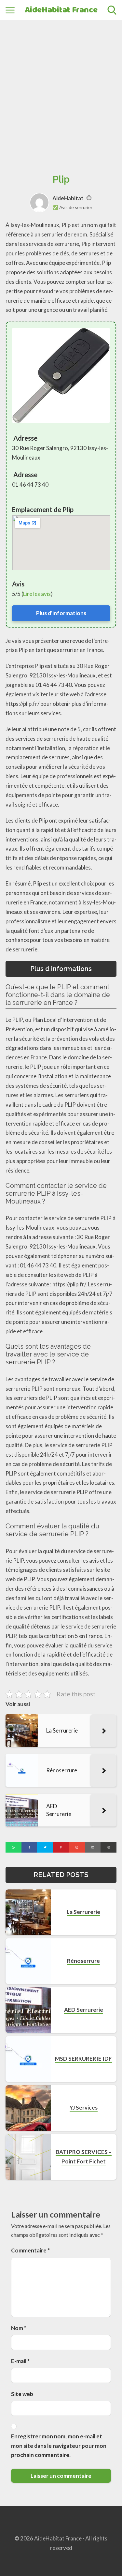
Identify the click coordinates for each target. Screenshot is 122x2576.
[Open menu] (10, 10)
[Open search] (112, 10)
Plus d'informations (61, 613)
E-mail (20, 2361)
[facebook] (29, 1847)
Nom (19, 2328)
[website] (89, 198)
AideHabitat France (61, 10)
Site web (22, 2394)
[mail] (93, 1847)
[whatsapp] (14, 1847)
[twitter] (45, 1847)
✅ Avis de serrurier (72, 207)
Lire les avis (37, 594)
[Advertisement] (61, 90)
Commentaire (30, 2250)
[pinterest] (61, 1847)
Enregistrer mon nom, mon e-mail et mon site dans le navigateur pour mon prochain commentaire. (59, 2446)
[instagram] (77, 1847)
